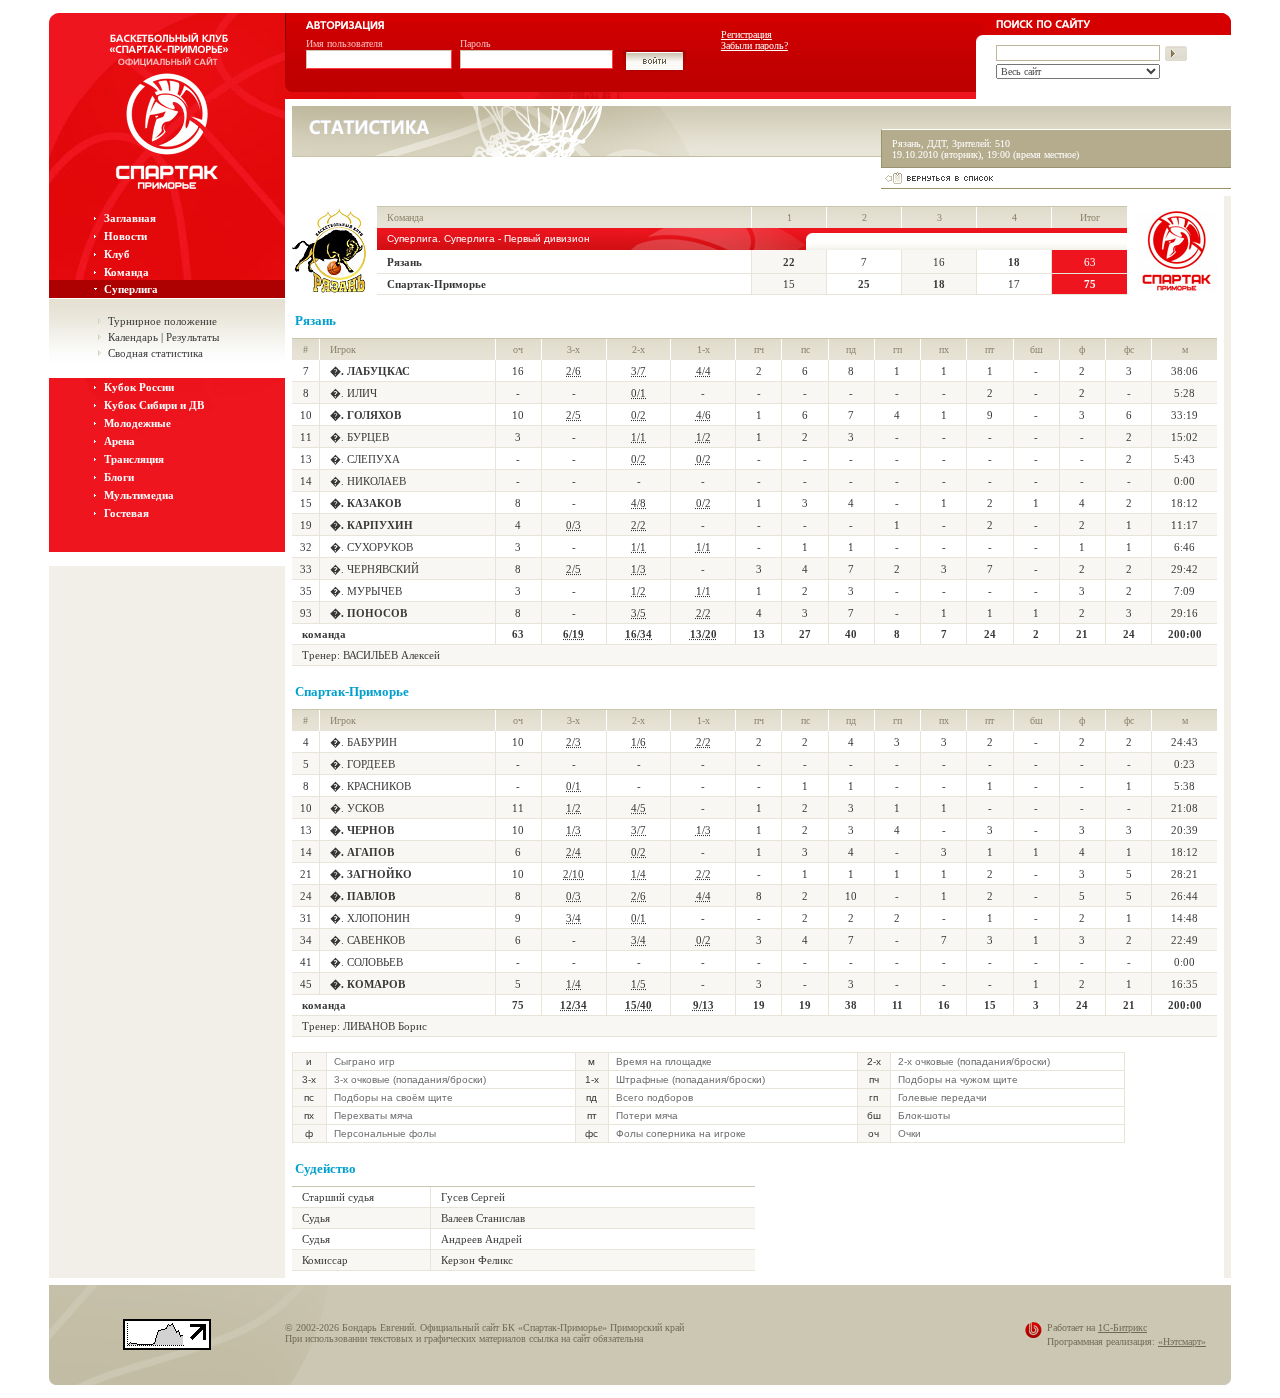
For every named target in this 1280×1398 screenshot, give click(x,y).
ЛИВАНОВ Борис (385, 1026)
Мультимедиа (139, 495)
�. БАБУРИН (363, 742)
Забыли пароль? (754, 45)
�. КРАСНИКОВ (370, 786)
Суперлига (131, 289)
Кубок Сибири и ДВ (154, 405)
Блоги (119, 477)
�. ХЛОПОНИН (370, 918)
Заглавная (130, 218)
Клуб (117, 254)
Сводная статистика (155, 353)
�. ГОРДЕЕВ (362, 764)
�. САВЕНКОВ (367, 940)
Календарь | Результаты (163, 337)
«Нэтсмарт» (1182, 1341)
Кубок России (139, 387)
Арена (119, 441)
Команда (126, 272)
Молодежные (137, 423)
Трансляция (134, 459)
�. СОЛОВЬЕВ (366, 962)
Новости (125, 236)
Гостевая (126, 513)
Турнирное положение (162, 321)
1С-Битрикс (1122, 1327)
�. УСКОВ (357, 808)
